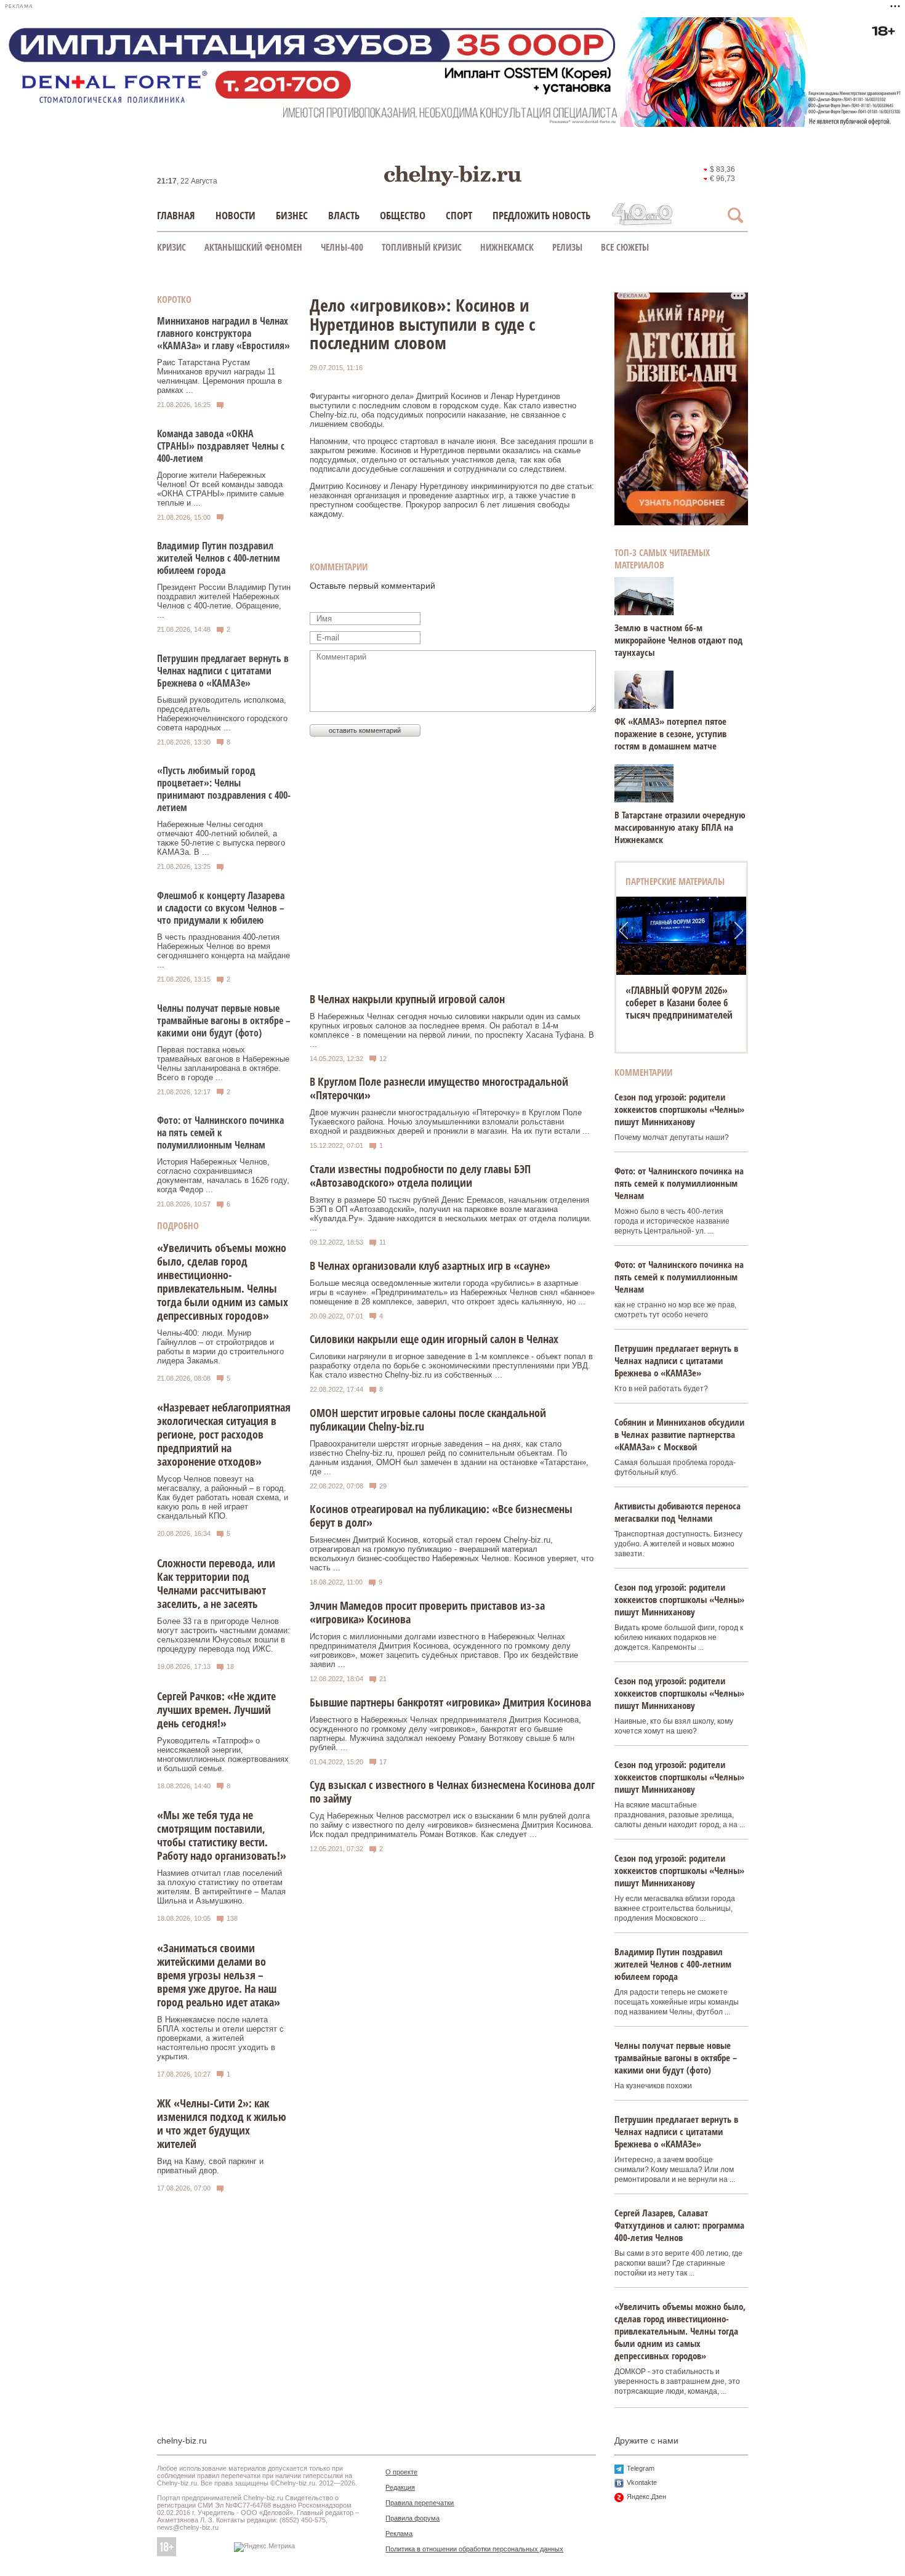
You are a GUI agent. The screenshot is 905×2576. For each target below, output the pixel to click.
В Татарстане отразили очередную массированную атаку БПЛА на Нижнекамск (680, 827)
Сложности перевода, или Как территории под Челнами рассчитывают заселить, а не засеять (216, 1583)
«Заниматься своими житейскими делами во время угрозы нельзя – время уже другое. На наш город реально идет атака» (219, 1975)
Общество (403, 215)
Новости (235, 215)
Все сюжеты (625, 247)
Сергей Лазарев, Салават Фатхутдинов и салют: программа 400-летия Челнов (679, 2225)
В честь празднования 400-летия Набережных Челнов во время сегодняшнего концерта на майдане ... (223, 951)
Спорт (459, 215)
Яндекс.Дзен (646, 2497)
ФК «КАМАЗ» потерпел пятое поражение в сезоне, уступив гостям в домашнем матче (670, 733)
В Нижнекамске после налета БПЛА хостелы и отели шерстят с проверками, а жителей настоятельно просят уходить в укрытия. (220, 2038)
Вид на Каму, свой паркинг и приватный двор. (210, 2166)
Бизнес (292, 215)
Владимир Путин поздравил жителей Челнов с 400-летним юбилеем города (219, 558)
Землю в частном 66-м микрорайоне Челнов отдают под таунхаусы (678, 640)
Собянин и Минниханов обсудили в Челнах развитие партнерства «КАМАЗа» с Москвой (679, 1434)
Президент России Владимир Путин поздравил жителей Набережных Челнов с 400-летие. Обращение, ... (224, 601)
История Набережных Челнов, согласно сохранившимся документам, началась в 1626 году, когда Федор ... (223, 1176)
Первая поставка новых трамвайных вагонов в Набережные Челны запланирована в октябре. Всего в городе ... (223, 1064)
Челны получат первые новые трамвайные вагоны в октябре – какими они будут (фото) (224, 1020)
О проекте (401, 2472)
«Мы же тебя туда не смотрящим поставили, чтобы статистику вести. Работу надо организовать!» (222, 1835)
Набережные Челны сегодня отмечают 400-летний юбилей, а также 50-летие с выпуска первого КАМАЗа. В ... (221, 838)
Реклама (399, 2534)
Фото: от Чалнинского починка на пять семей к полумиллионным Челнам (220, 1133)
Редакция (400, 2487)
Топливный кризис (422, 247)
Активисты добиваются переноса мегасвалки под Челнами (678, 1512)
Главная (176, 215)
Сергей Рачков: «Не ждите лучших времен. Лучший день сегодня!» (216, 1710)
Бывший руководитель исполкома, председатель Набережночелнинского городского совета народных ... (222, 714)
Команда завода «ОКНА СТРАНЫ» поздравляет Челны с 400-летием (221, 446)
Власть (344, 215)
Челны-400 (342, 247)
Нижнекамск (507, 247)
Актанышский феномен (253, 247)
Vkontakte (642, 2482)
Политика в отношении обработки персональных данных (474, 2549)
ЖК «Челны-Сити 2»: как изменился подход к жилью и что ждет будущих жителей (222, 2123)
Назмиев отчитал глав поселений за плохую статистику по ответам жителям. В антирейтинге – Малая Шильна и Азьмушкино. (221, 1887)
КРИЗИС (171, 247)
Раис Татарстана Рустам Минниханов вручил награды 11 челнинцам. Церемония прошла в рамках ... (219, 376)
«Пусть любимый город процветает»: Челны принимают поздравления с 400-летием (224, 789)
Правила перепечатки (420, 2503)
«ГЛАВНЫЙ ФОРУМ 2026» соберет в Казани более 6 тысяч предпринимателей (679, 1003)
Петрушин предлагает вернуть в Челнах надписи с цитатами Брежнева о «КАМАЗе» (223, 671)
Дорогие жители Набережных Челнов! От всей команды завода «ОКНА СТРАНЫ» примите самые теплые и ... (220, 489)
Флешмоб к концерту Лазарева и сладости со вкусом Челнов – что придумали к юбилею (221, 908)
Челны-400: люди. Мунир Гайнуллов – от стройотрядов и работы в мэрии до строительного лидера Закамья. (220, 1347)
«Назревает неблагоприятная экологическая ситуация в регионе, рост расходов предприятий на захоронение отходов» (224, 1434)
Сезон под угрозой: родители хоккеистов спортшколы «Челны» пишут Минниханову (679, 1109)
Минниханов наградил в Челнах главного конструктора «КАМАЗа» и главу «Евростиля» (223, 333)
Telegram (641, 2468)
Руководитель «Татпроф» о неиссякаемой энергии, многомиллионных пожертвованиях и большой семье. (223, 1754)
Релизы (567, 247)
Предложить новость (541, 215)
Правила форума (412, 2518)
